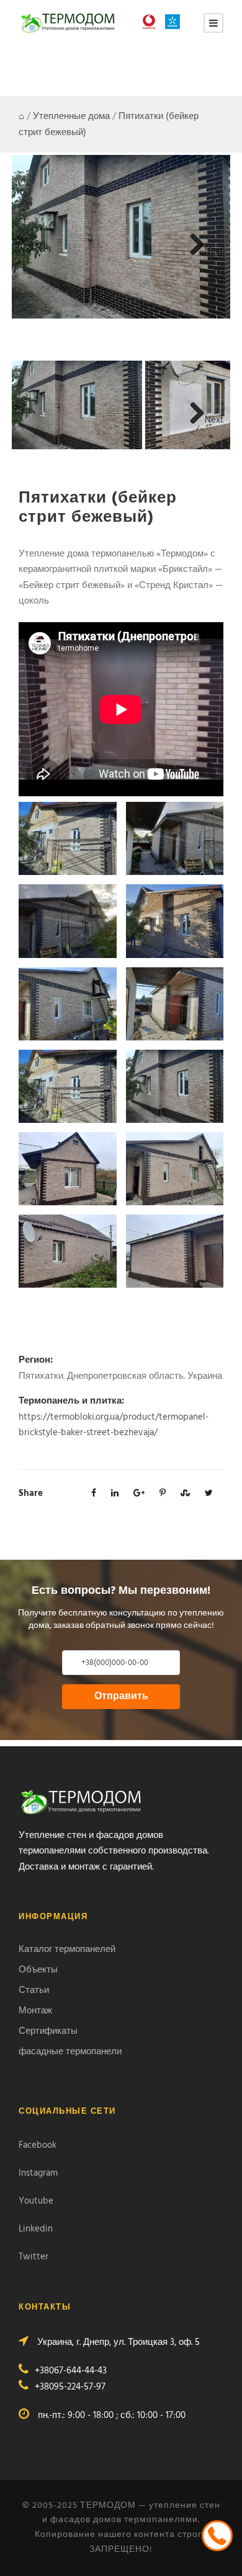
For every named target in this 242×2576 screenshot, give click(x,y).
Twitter (34, 2257)
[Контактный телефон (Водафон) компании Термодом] (152, 22)
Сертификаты (48, 2031)
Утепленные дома (71, 116)
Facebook (38, 2145)
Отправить (121, 1697)
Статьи (34, 1990)
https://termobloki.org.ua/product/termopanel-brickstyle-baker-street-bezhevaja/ (114, 1425)
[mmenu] (213, 23)
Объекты (38, 1970)
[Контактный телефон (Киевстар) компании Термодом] (176, 22)
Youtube (36, 2201)
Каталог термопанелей (67, 1950)
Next (214, 252)
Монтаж (35, 2011)
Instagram (38, 2173)
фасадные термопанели (70, 2052)
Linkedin (36, 2229)
